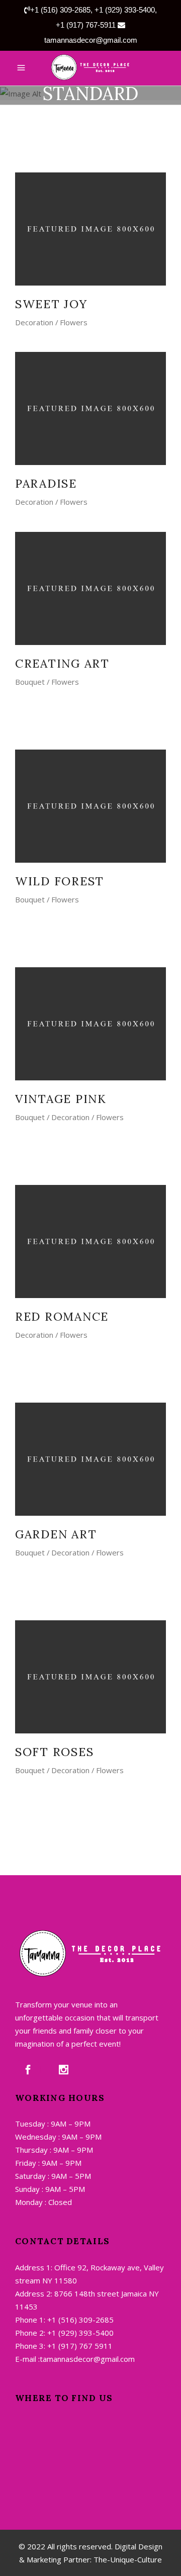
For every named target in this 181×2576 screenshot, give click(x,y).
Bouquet (30, 682)
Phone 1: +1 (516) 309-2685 (64, 2320)
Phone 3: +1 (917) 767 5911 (64, 2346)
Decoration (34, 322)
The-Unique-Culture (127, 2559)
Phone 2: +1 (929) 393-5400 (64, 2333)
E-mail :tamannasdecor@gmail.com (75, 2359)
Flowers (74, 322)
